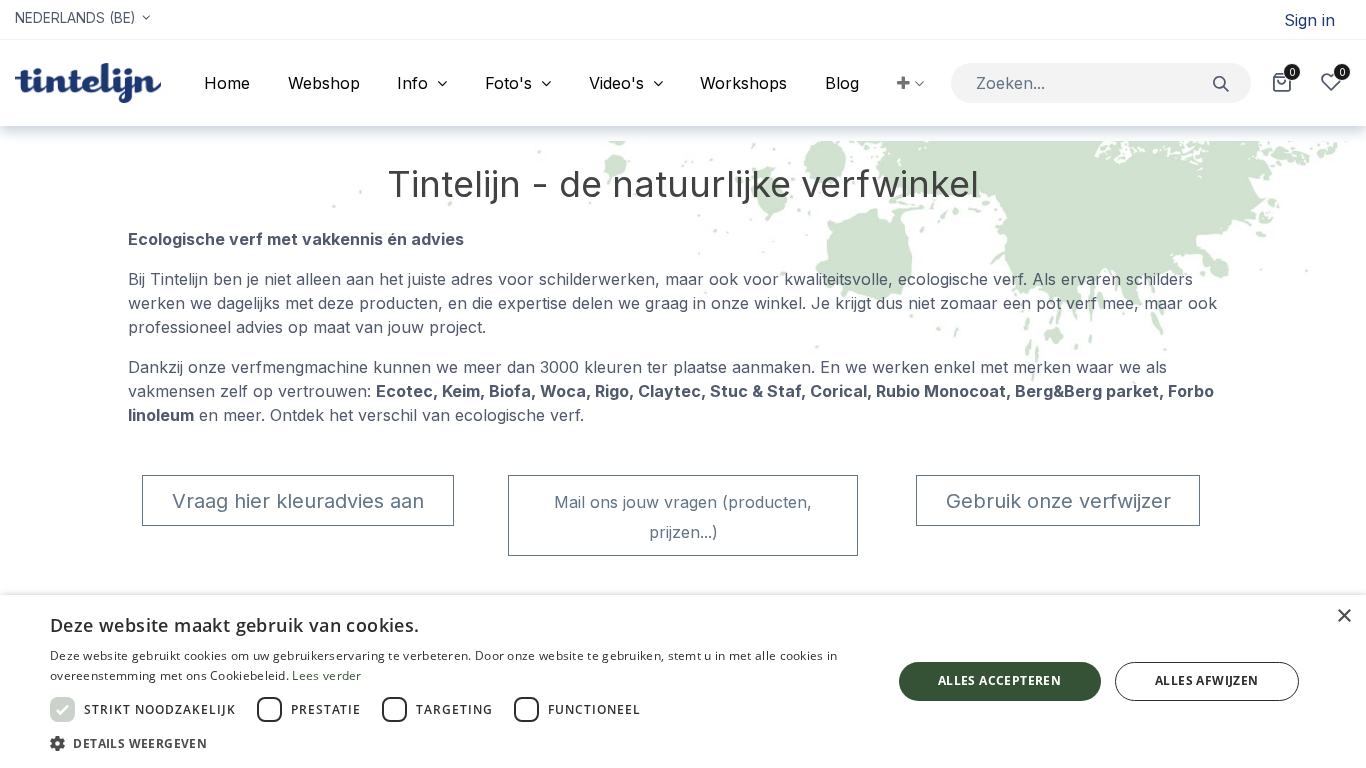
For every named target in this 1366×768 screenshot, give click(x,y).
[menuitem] (227, 83)
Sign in (1309, 20)
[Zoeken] (1221, 82)
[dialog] (683, 681)
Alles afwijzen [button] (1207, 680)
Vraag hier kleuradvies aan (298, 501)
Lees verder (326, 675)
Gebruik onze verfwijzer (1058, 501)
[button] (910, 83)
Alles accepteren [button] (999, 680)
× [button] (1343, 616)
